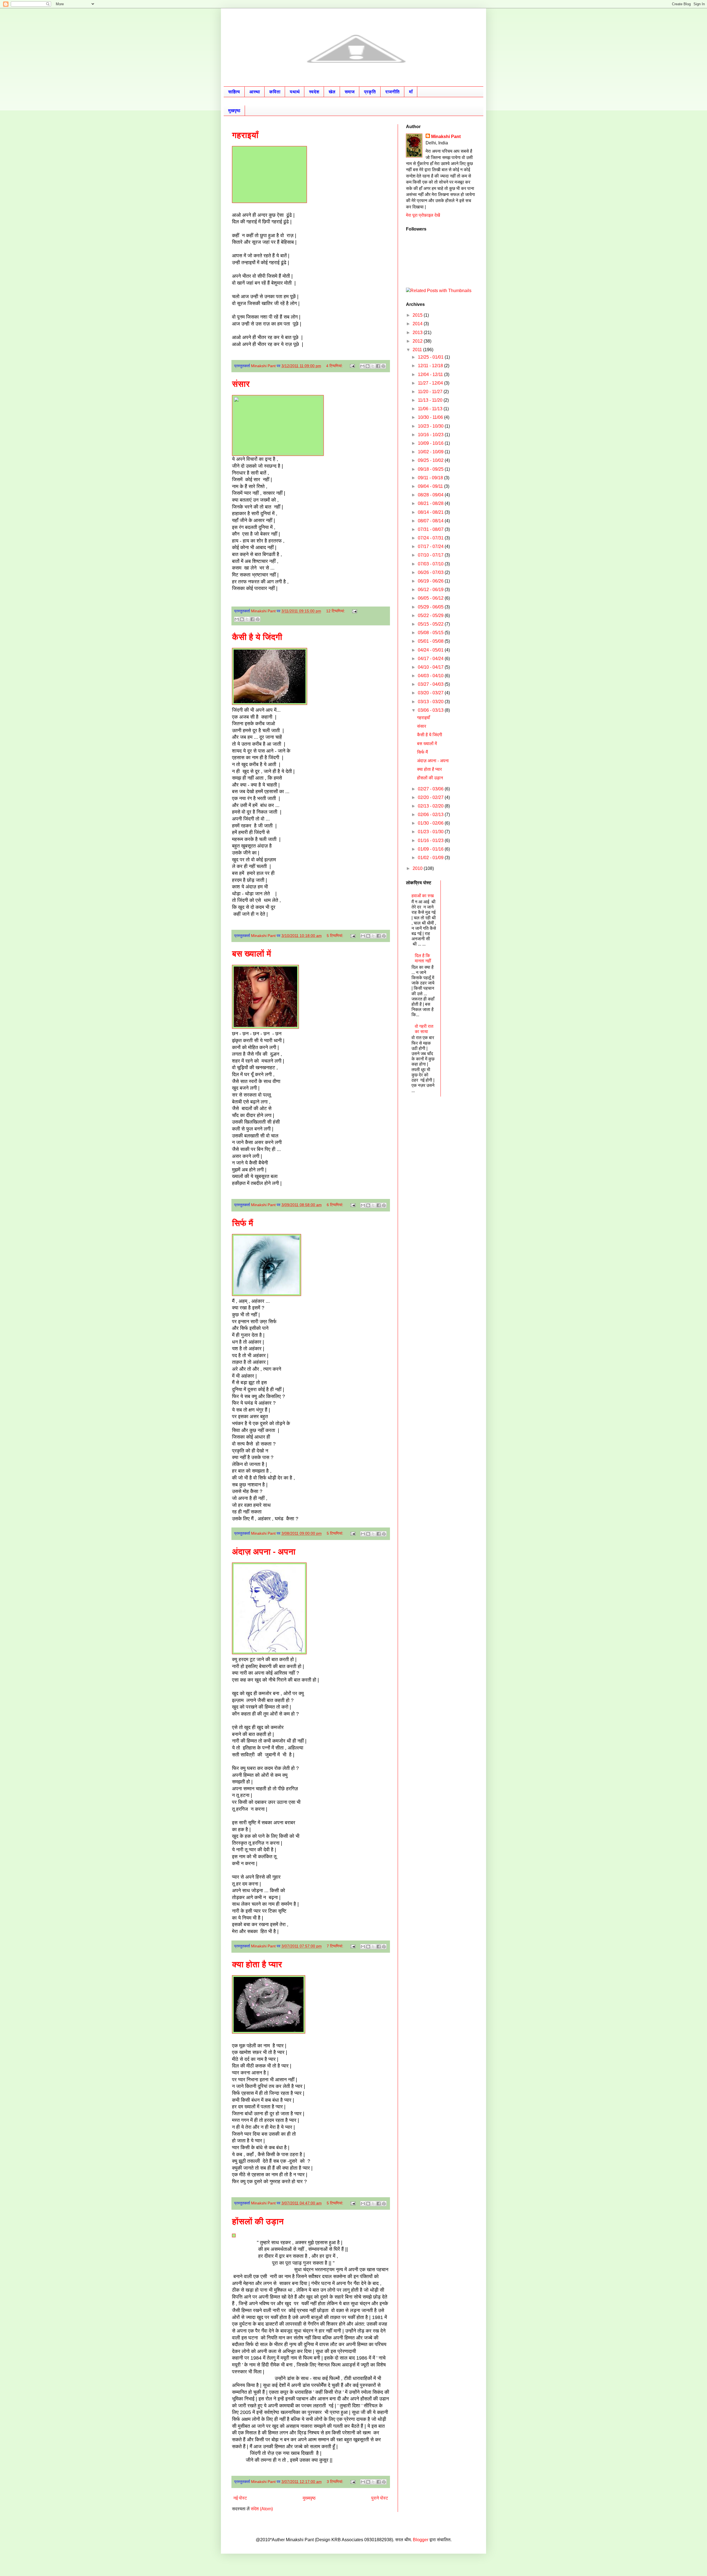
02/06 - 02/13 (431, 815)
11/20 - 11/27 (431, 392)
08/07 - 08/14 (431, 521)
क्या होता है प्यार (257, 1964)
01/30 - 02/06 (431, 823)
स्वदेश (314, 92)
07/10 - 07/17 (431, 555)
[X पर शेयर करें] (373, 366)
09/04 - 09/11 (431, 486)
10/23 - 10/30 (431, 426)
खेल (332, 92)
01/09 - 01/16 (431, 849)
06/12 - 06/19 (431, 590)
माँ (411, 92)
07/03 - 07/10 (431, 564)
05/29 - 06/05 (431, 607)
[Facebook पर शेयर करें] (378, 366)
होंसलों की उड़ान (258, 2221)
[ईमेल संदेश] (352, 366)
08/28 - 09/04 (431, 495)
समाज (350, 92)
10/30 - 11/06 (431, 417)
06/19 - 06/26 (431, 581)
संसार (241, 384)
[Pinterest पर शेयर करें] (383, 366)
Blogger (421, 2540)
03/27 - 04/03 (431, 684)
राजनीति (392, 92)
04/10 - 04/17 (431, 667)
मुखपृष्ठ (234, 111)
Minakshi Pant (446, 137)
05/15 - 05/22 (431, 624)
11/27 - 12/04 (431, 383)
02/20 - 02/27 (431, 797)
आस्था (255, 92)
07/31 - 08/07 (431, 529)
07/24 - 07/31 (431, 538)
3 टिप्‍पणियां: (336, 2482)
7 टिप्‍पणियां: (336, 1946)
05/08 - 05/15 (431, 633)
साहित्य (234, 92)
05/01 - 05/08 (431, 641)
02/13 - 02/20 (431, 806)
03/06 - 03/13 (431, 710)
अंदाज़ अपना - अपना (264, 1552)
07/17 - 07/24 (431, 546)
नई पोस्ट (240, 2498)
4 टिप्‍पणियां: (335, 366)
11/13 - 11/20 (431, 400)
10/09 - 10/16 (431, 443)
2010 (418, 868)
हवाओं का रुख (423, 896)
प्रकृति (370, 92)
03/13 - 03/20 (431, 702)
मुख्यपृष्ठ (309, 2498)
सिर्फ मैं (243, 1223)
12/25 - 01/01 (431, 357)
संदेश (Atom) (262, 2509)
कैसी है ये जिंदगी (257, 637)
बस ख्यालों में (252, 954)
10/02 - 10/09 (431, 452)
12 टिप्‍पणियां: (336, 611)
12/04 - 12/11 (431, 374)
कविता (275, 92)
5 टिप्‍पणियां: (336, 936)
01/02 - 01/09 (431, 858)
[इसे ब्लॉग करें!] (368, 366)
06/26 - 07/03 (431, 572)
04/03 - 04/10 (431, 676)
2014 (418, 324)
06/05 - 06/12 (431, 598)
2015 (418, 315)
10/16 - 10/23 (431, 435)
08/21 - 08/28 (431, 503)
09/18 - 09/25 (431, 469)
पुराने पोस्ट (380, 2498)
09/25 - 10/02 (431, 460)
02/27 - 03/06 (431, 789)
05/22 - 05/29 (431, 615)
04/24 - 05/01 (431, 650)
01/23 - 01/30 (431, 832)
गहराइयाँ (245, 135)
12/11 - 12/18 (431, 366)
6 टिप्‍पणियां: (336, 1205)
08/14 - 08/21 (431, 512)
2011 (418, 350)
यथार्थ (295, 92)
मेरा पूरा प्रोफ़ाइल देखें (423, 215)
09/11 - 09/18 (431, 478)
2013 (418, 333)
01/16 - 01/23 (431, 840)
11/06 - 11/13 (431, 409)
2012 (418, 341)
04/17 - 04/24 (431, 659)
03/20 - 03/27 (431, 693)
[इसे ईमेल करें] (362, 366)
